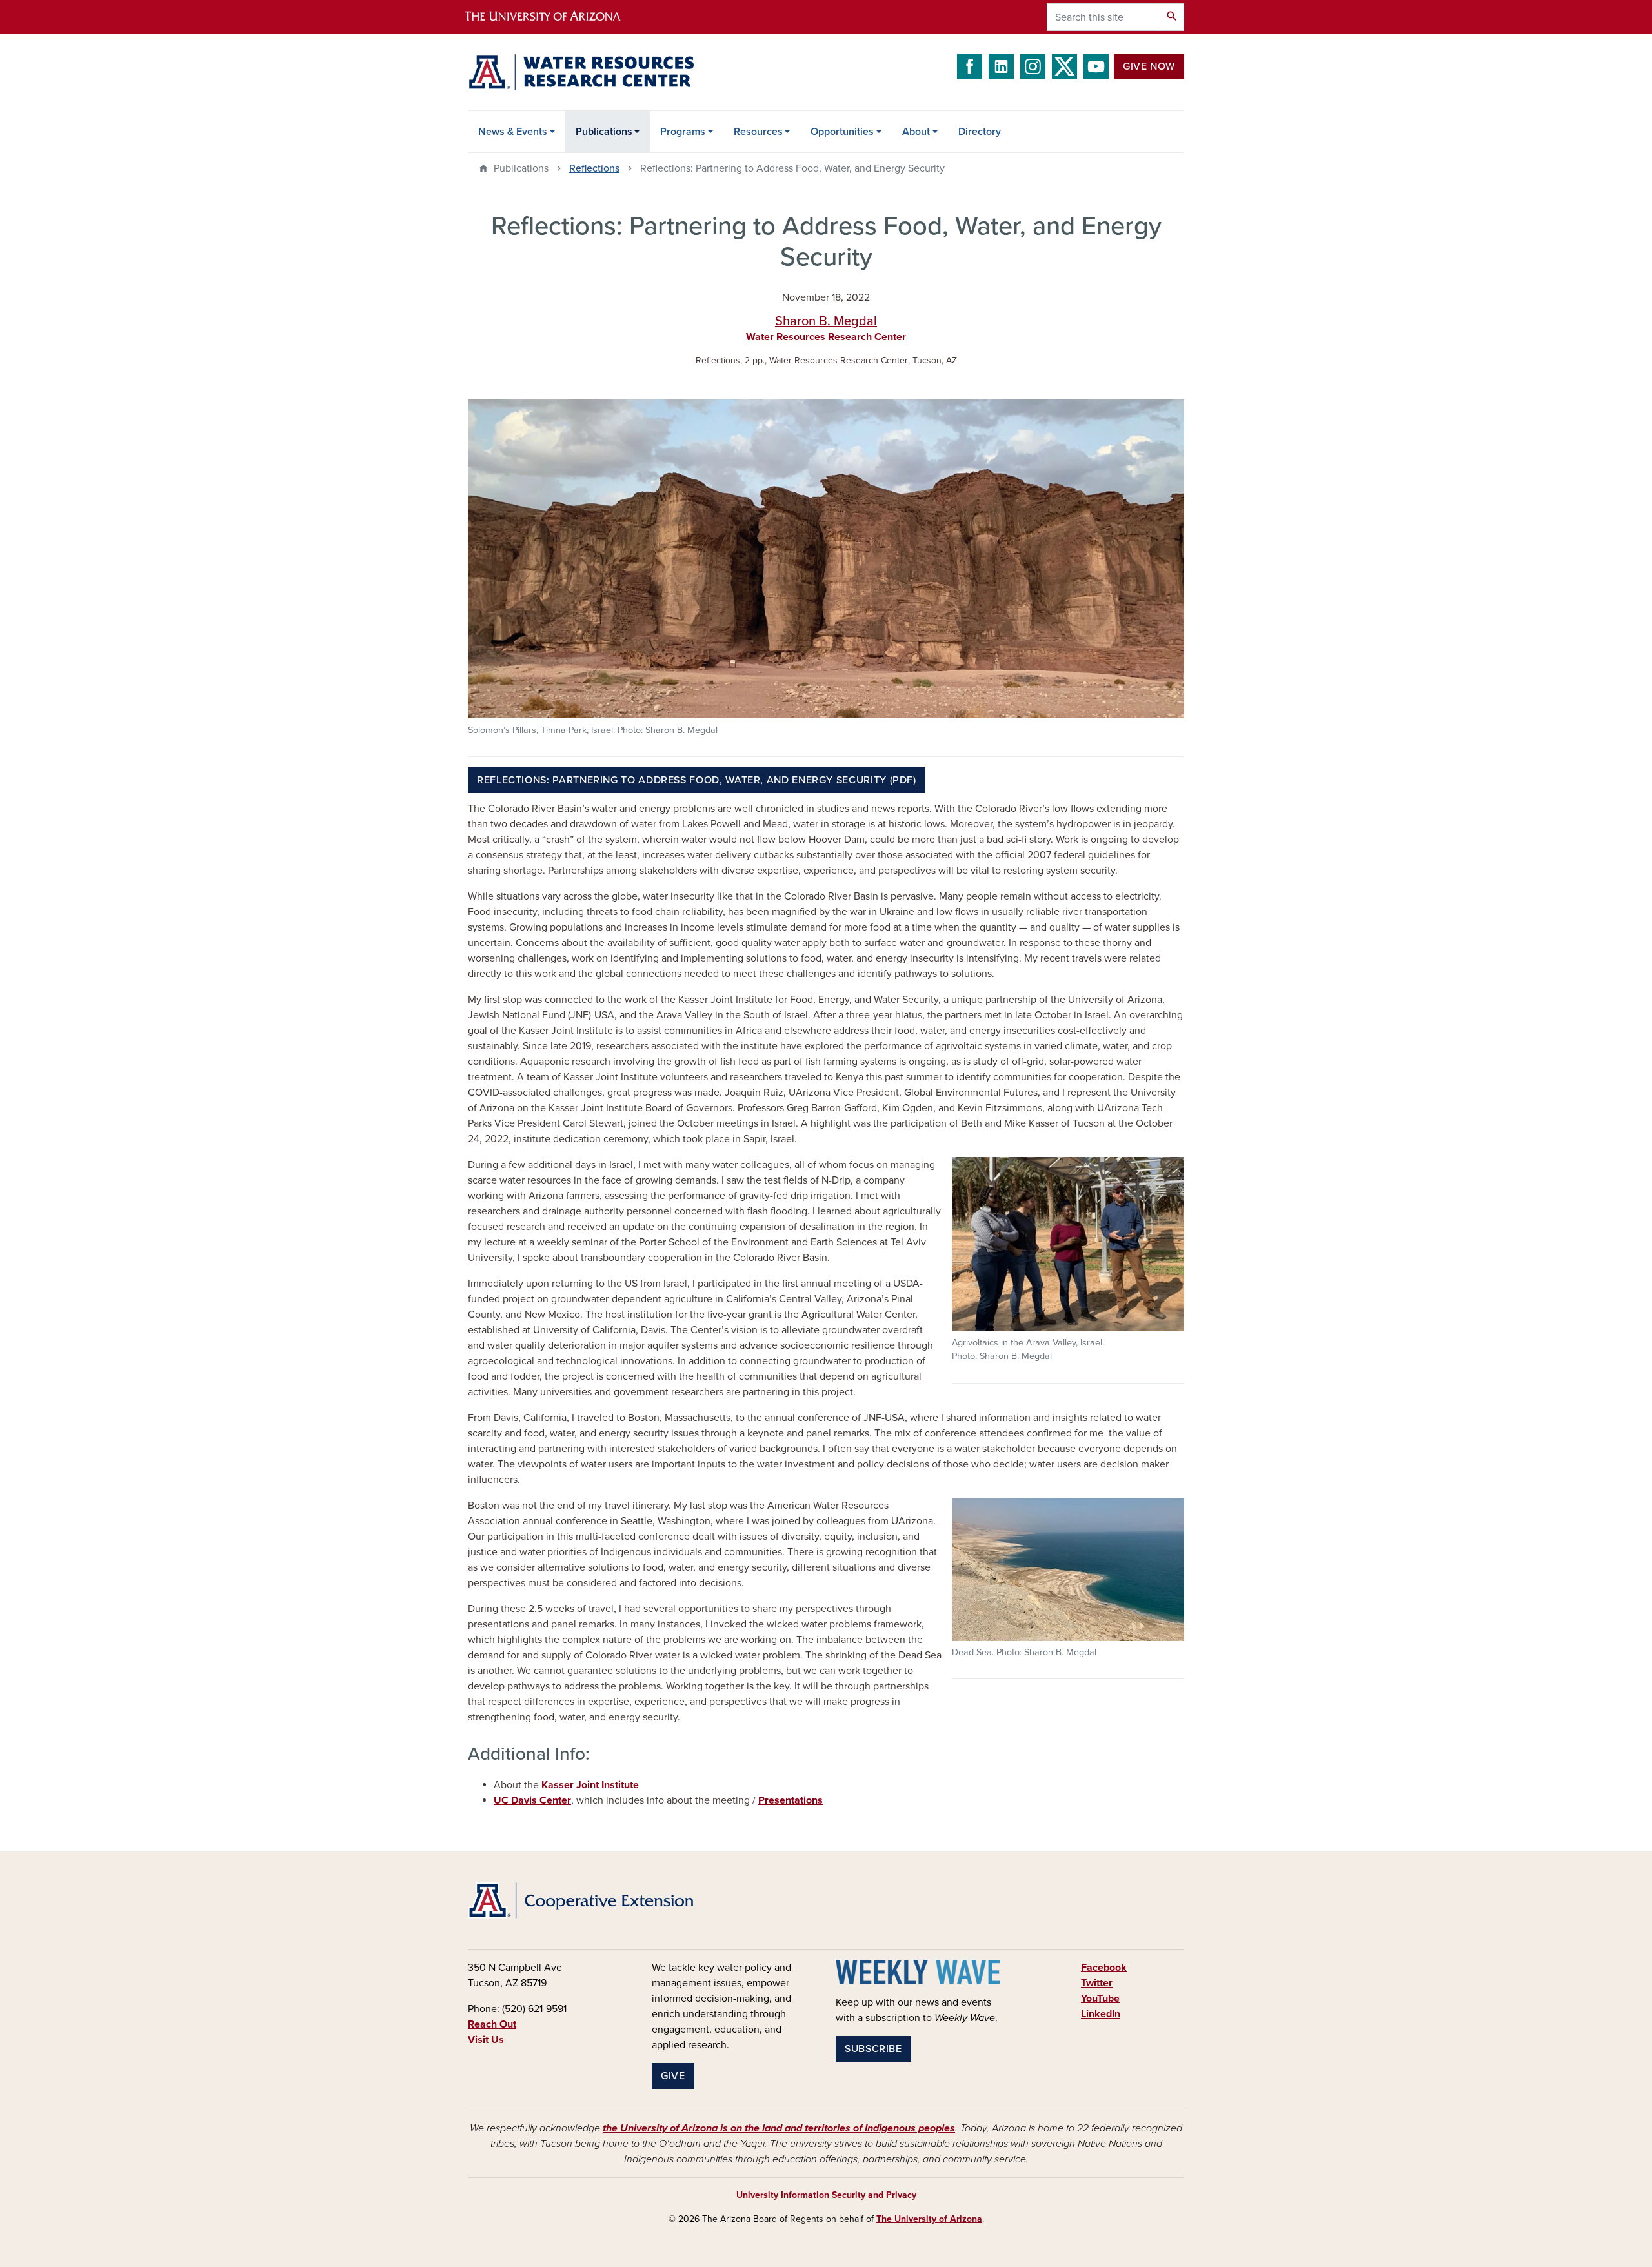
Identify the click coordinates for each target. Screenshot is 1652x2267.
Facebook (1104, 1968)
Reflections (594, 168)
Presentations (791, 1800)
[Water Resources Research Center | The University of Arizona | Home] (581, 72)
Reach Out (492, 2024)
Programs (683, 132)
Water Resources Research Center (826, 337)
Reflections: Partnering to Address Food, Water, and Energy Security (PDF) (697, 780)
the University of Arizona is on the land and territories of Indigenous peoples (779, 2128)
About (916, 132)
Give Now (1149, 66)
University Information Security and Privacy (826, 2195)
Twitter (1097, 1983)
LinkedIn (1101, 2014)
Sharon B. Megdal (826, 321)
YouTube (1100, 1999)
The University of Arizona (929, 2219)
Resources (758, 132)
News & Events (513, 132)
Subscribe (873, 2049)
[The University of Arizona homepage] (554, 17)
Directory (980, 132)
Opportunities (842, 132)
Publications (604, 132)
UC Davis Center (532, 1800)
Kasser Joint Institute (590, 1785)
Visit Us (486, 2040)
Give (673, 2076)
